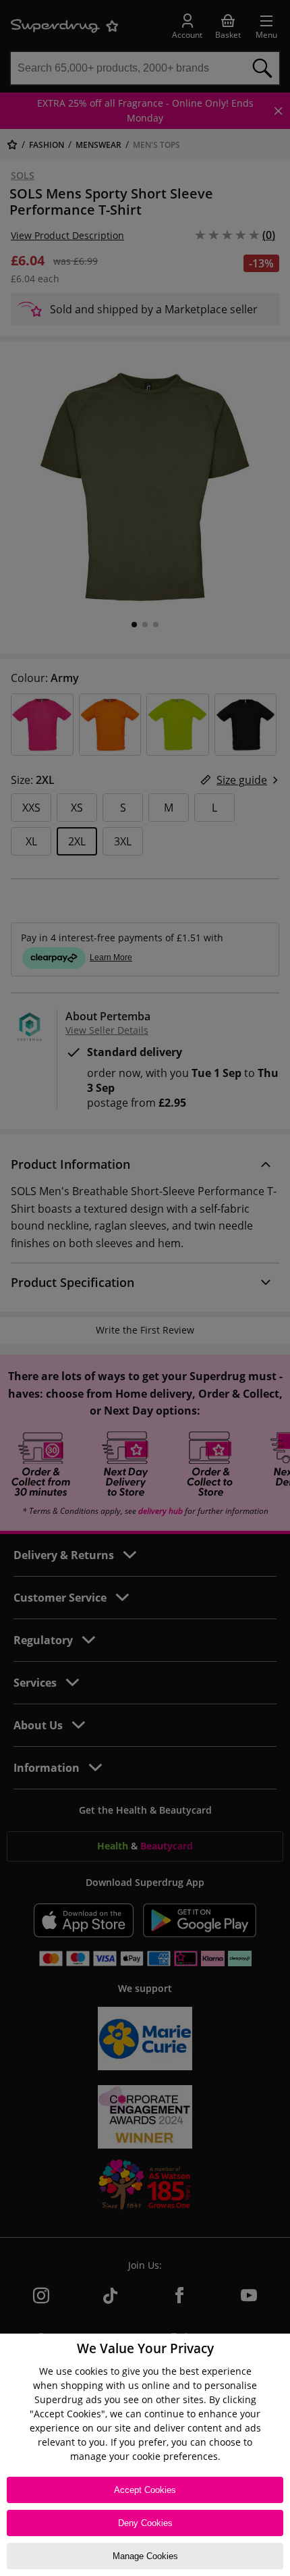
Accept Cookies (145, 2490)
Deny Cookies (145, 2523)
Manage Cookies (145, 2556)
